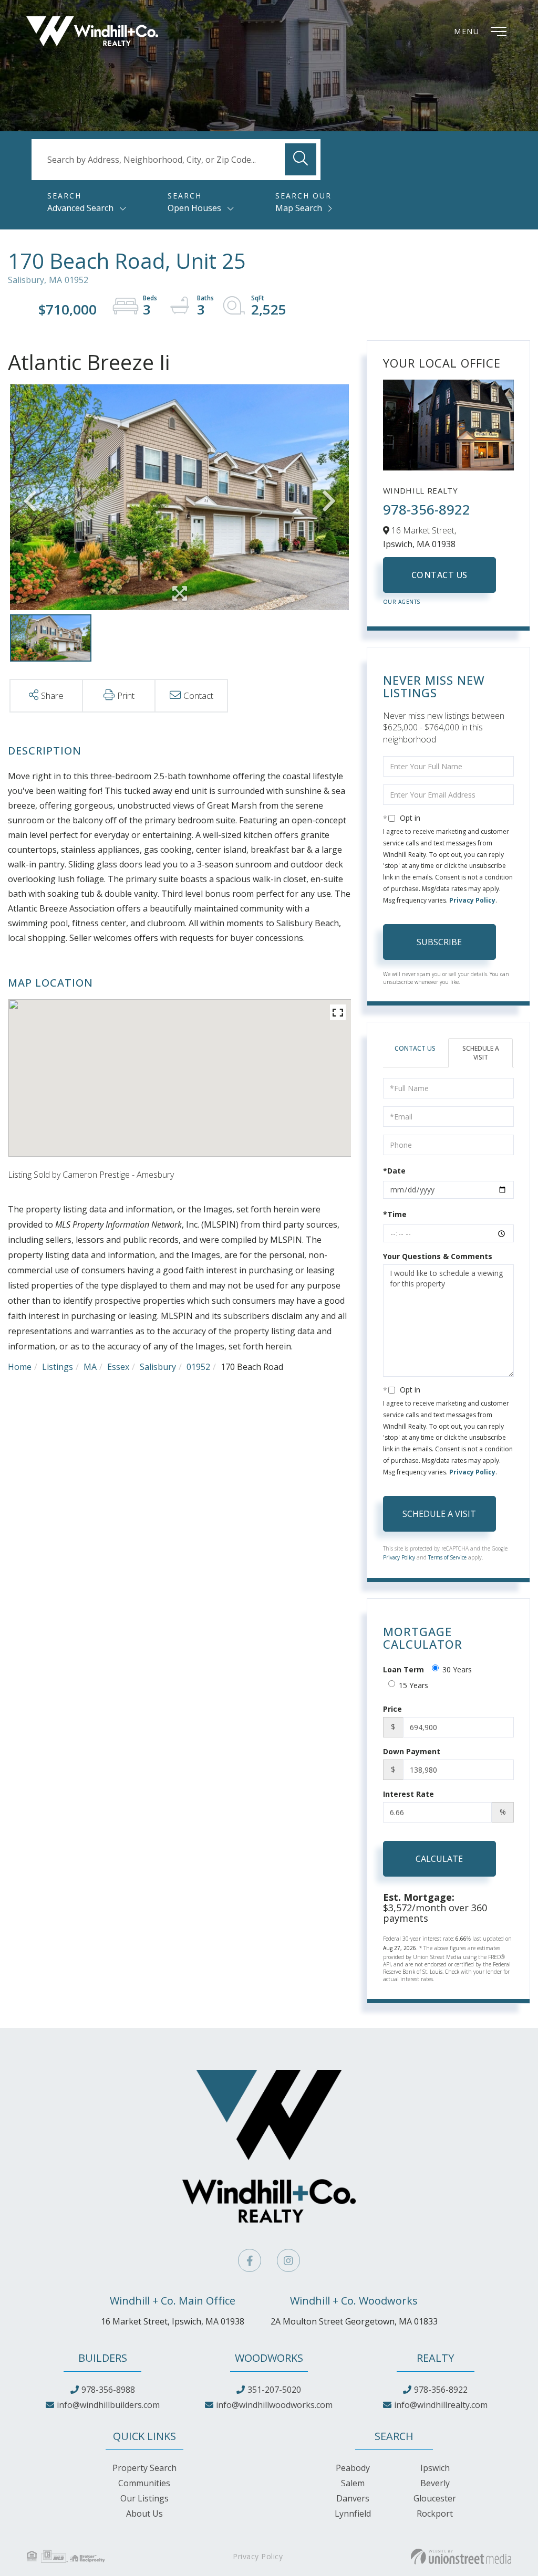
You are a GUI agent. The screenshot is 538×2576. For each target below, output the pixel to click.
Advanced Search (80, 208)
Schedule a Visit (481, 1053)
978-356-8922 (427, 509)
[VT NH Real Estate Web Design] (461, 2557)
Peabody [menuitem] (353, 2468)
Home (20, 1367)
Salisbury (158, 1367)
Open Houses (194, 208)
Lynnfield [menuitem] (353, 2514)
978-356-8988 (108, 2390)
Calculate (439, 1859)
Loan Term (403, 1669)
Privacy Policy (472, 900)
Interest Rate (408, 1794)
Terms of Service (447, 1557)
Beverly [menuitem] (435, 2483)
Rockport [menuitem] (435, 2514)
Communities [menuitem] (144, 2483)
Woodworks (269, 2358)
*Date (394, 1171)
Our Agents (402, 602)
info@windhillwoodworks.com (274, 2405)
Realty (435, 2358)
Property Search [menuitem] (144, 2468)
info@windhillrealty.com (441, 2405)
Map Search (299, 208)
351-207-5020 (274, 2390)
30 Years (457, 1669)
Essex (118, 1367)
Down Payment (412, 1751)
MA (90, 1367)
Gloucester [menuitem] (435, 2498)
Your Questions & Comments (438, 1256)
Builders (103, 2358)
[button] (301, 159)
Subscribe (439, 942)
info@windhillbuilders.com (108, 2405)
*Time (395, 1214)
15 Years (413, 1685)
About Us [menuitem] (144, 2514)
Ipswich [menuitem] (435, 2468)
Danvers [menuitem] (353, 2498)
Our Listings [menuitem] (144, 2498)
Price (392, 1709)
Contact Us (439, 575)
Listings (58, 1367)
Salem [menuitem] (353, 2483)
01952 (198, 1367)
